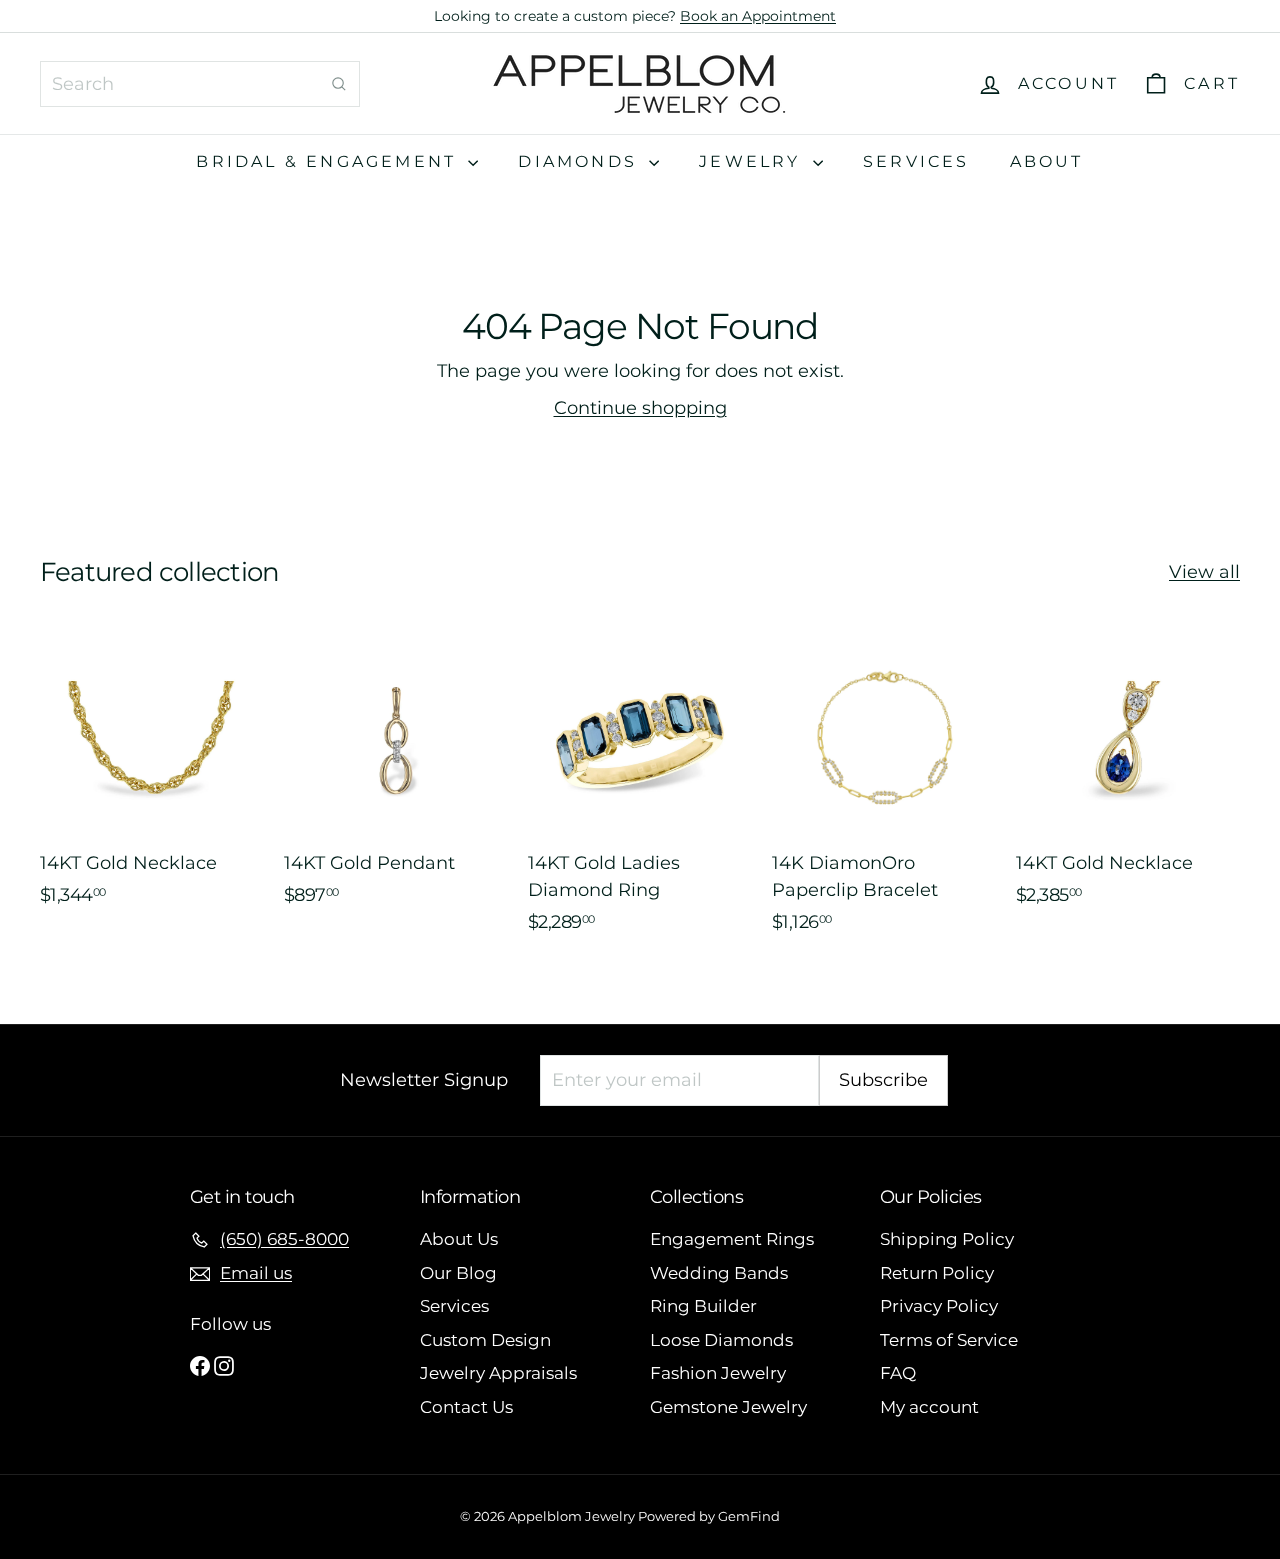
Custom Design (485, 1340)
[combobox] (200, 84)
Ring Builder (703, 1306)
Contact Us (466, 1407)
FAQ (898, 1373)
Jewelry (753, 161)
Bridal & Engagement (329, 161)
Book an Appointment (758, 16)
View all (1204, 572)
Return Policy (937, 1273)
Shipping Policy (947, 1239)
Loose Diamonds (721, 1340)
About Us (459, 1239)
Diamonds (581, 161)
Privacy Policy (939, 1306)
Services (916, 161)
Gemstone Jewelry (728, 1407)
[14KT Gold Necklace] (152, 790)
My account (929, 1407)
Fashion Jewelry (718, 1373)
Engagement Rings (732, 1239)
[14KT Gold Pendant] (396, 790)
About (1047, 161)
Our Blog (458, 1273)
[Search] (339, 84)
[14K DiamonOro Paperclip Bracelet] (884, 790)
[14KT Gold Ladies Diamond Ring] (640, 790)
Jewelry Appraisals (498, 1373)
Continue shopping (640, 408)
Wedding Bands (719, 1273)
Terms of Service (949, 1340)
